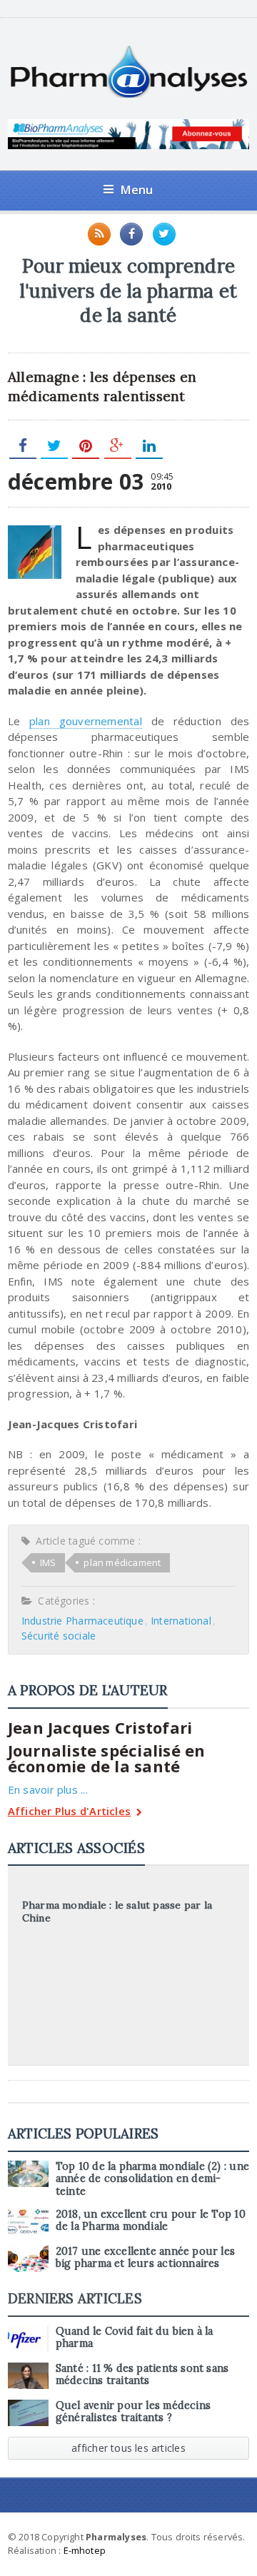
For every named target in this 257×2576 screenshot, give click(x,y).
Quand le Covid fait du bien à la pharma (135, 2337)
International (181, 1621)
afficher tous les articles (128, 2448)
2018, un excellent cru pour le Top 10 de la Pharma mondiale (151, 2220)
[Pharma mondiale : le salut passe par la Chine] (128, 1885)
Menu (137, 190)
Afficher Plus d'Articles (69, 1812)
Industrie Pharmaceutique (82, 1621)
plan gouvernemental (86, 721)
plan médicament (122, 1562)
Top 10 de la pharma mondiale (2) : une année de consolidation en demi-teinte (152, 2179)
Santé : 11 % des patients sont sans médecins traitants (142, 2374)
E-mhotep (85, 2550)
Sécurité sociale (59, 1636)
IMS (48, 1562)
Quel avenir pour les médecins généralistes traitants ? (133, 2411)
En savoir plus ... (48, 1789)
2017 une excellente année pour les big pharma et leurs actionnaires (145, 2257)
